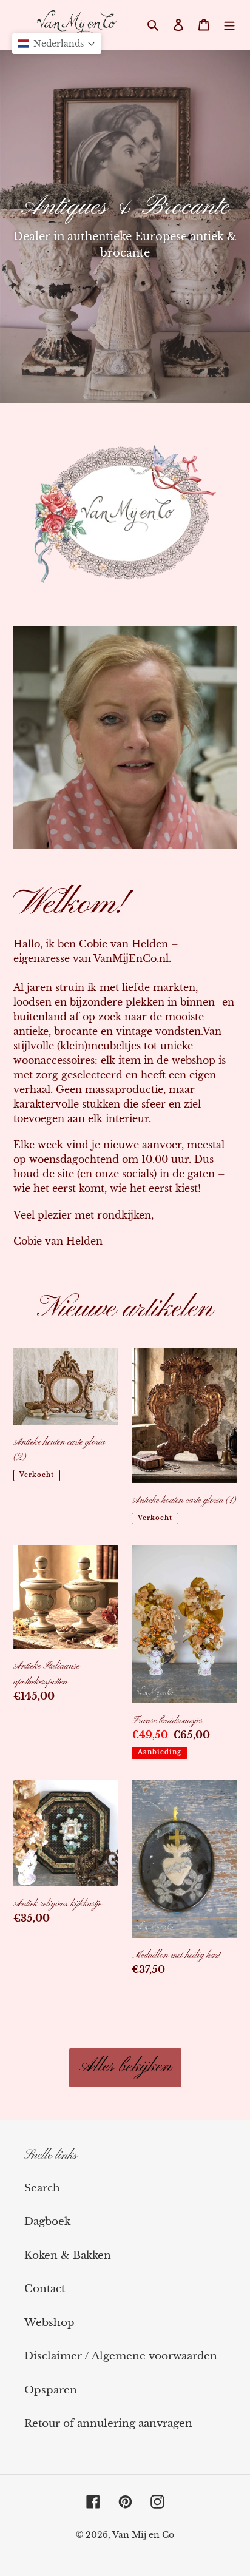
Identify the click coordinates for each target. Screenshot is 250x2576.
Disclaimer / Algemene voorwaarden (121, 2356)
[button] (57, 44)
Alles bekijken (125, 2067)
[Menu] (229, 25)
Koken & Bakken (68, 2255)
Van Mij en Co (143, 2535)
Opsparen (51, 2390)
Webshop (49, 2323)
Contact (45, 2289)
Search (42, 2188)
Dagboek (47, 2221)
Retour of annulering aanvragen (108, 2423)
